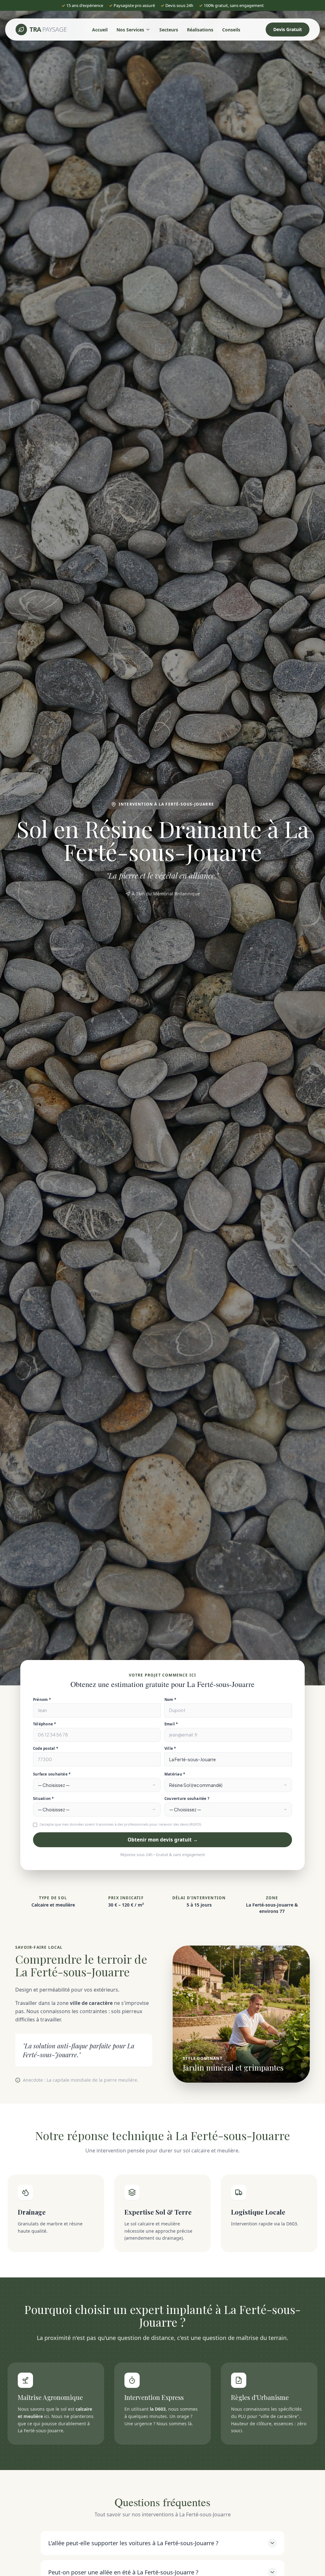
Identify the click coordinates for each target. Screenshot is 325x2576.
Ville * (170, 1748)
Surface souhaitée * (52, 1774)
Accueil (100, 30)
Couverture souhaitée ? (187, 1799)
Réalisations (200, 30)
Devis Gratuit (288, 29)
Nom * (170, 1700)
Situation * (43, 1799)
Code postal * (46, 1748)
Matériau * (175, 1774)
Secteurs (169, 30)
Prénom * (42, 1700)
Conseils (231, 30)
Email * (171, 1724)
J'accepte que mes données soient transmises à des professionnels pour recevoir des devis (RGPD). (121, 1824)
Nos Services (130, 30)
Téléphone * (45, 1724)
